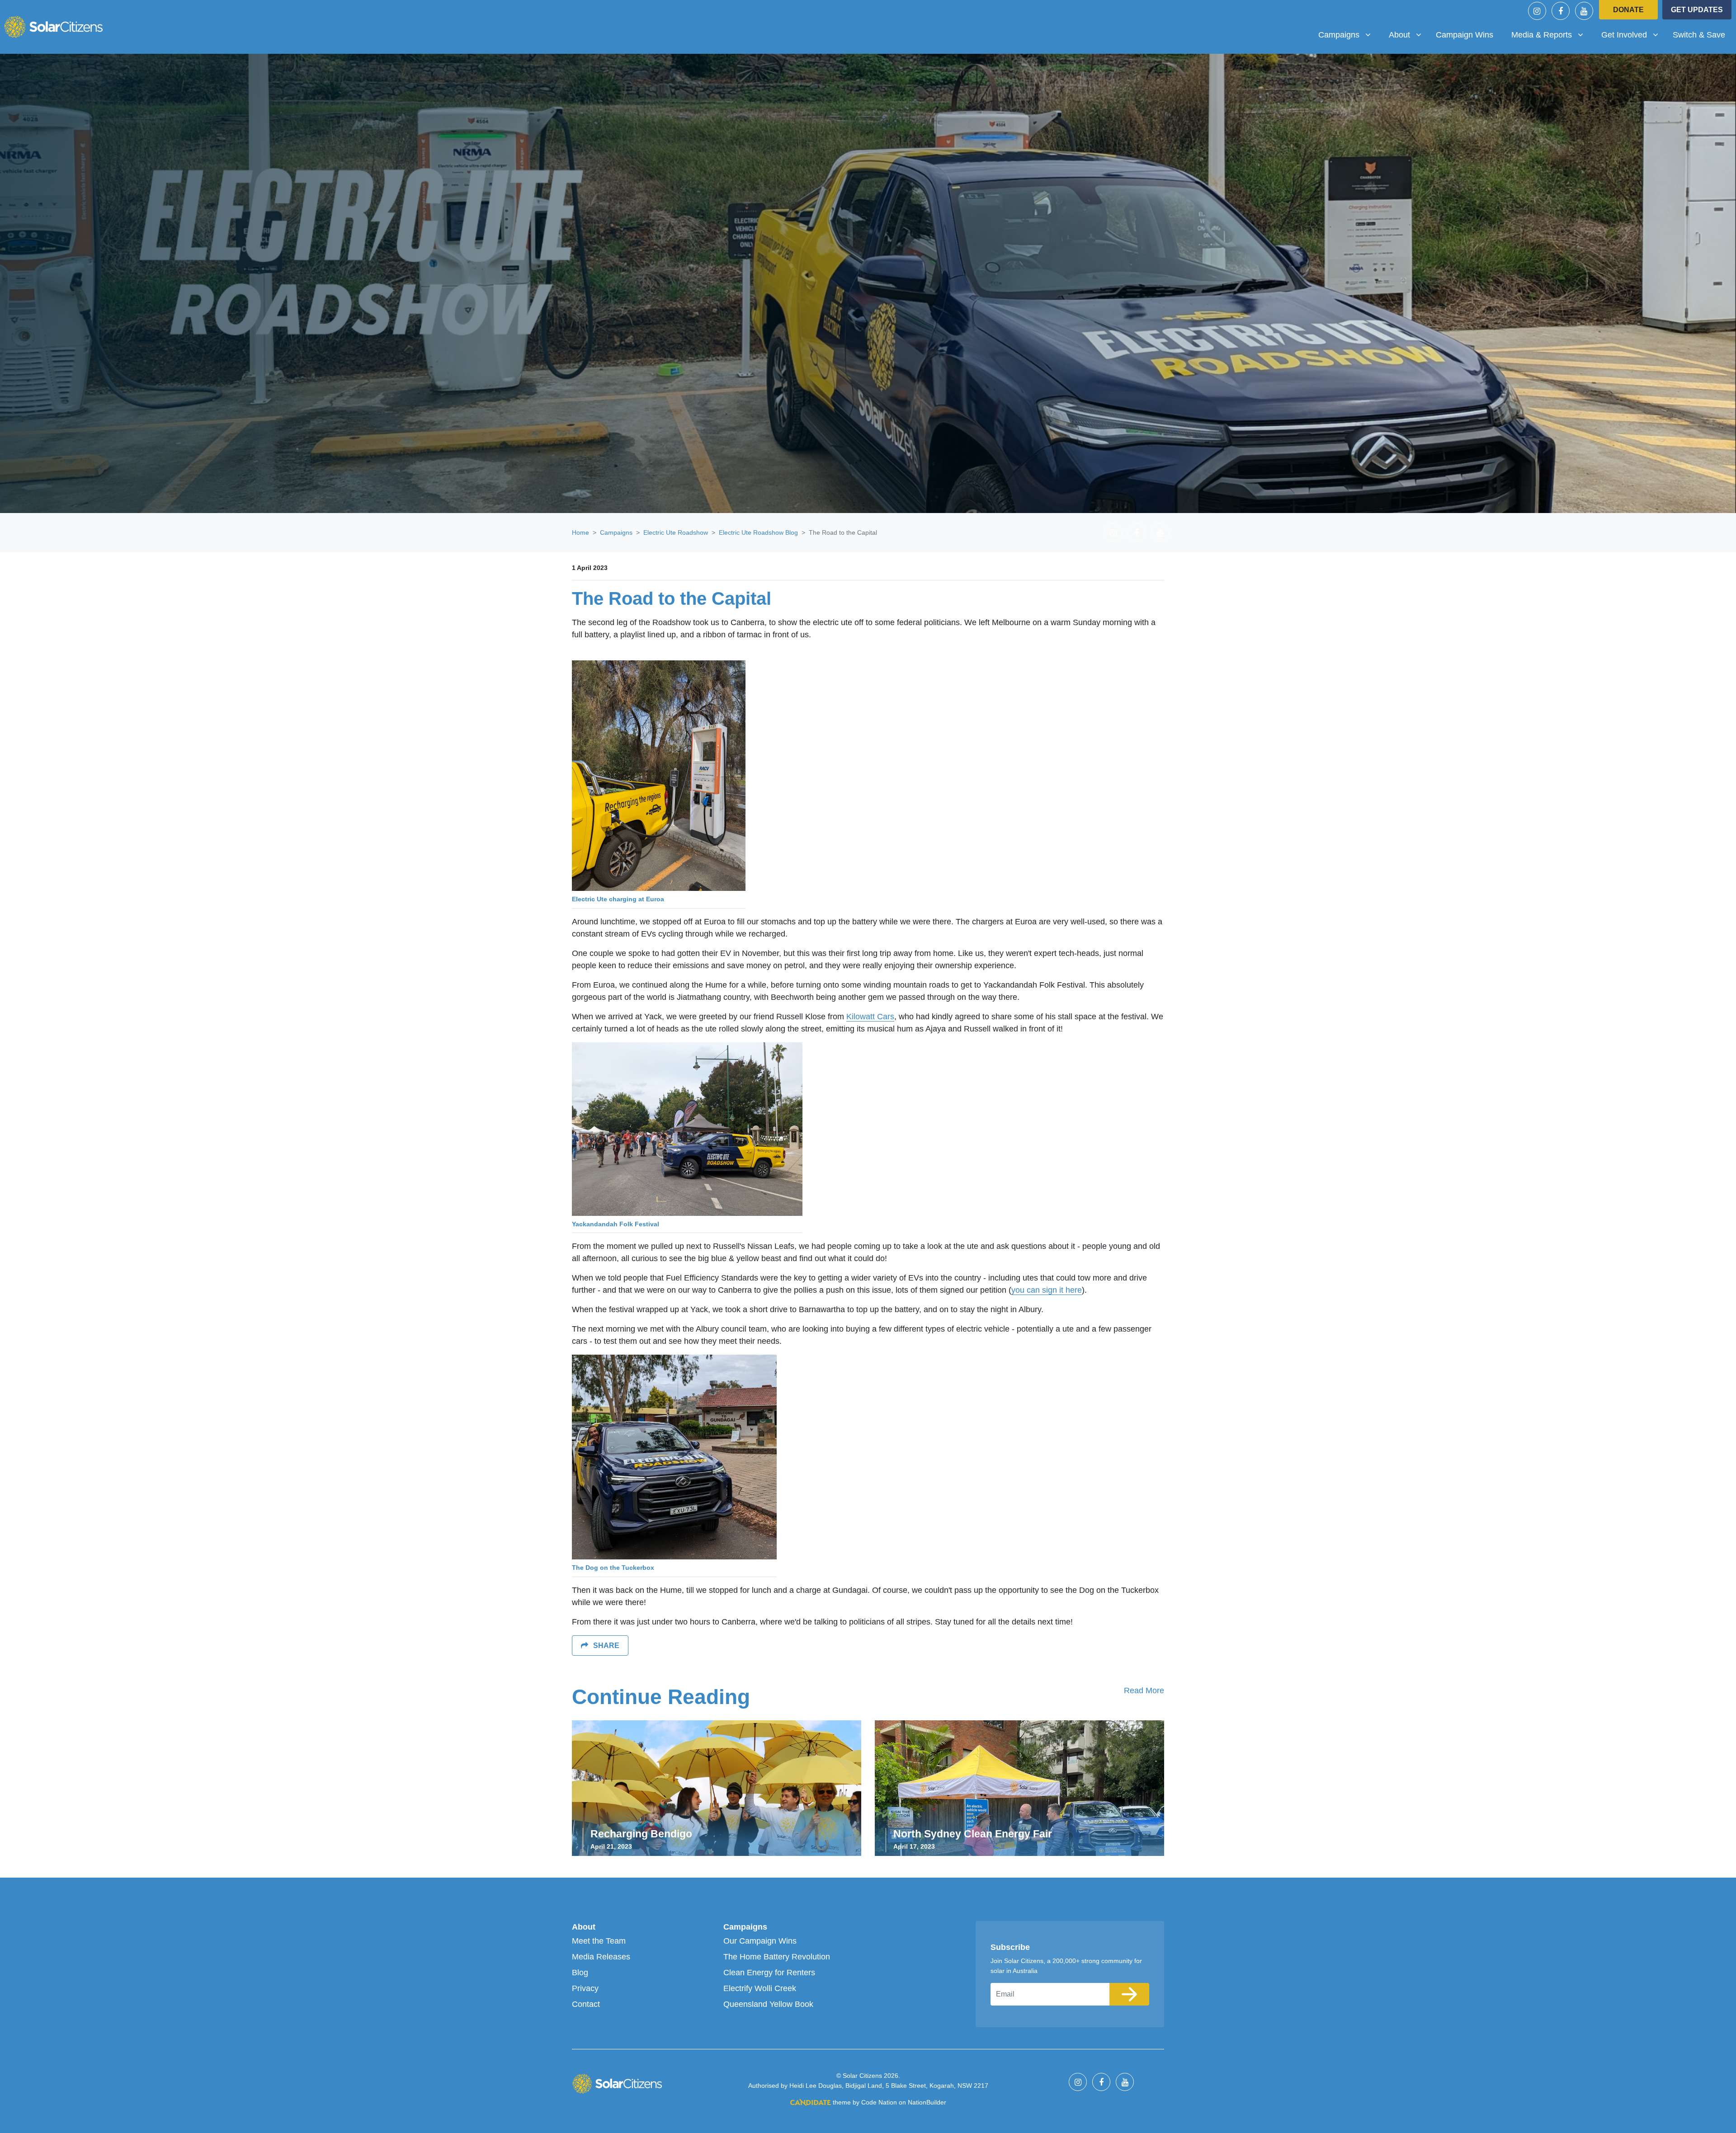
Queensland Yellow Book (768, 2004)
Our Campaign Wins (760, 1941)
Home (580, 532)
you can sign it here (1047, 1290)
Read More (1144, 1690)
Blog (580, 1973)
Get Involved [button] (1633, 35)
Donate (1628, 10)
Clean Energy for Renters (769, 1973)
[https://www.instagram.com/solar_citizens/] (1537, 11)
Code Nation (879, 2102)
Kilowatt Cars (870, 1017)
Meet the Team (599, 1941)
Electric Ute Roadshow (676, 532)
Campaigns (616, 532)
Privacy (585, 1988)
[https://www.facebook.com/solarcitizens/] (1561, 11)
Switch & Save (1699, 35)
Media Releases (601, 1957)
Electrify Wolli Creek (760, 1988)
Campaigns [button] (1348, 35)
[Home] (53, 27)
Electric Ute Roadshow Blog (758, 532)
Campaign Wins (1465, 35)
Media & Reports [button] (1545, 35)
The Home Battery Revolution (777, 1957)
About (584, 1927)
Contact (586, 2004)
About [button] (1408, 35)
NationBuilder (927, 2102)
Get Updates (1697, 10)
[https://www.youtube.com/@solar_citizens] (1584, 11)
